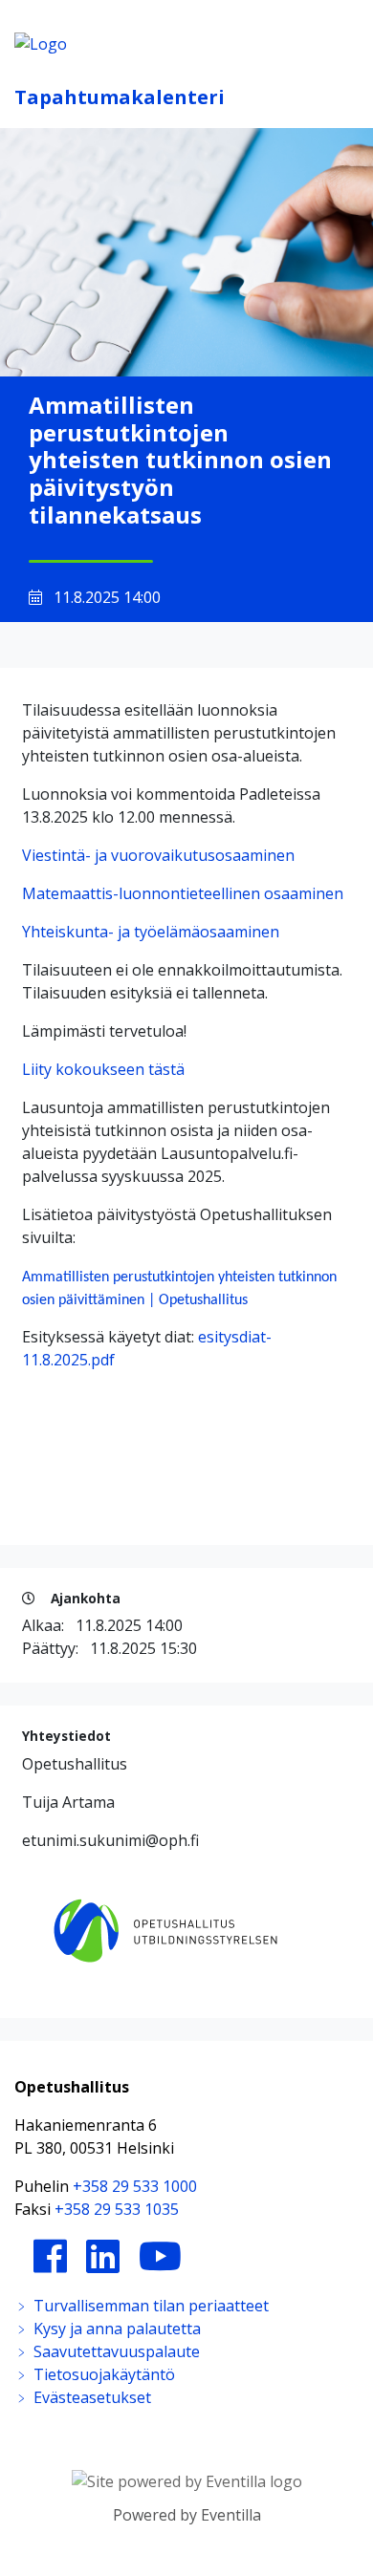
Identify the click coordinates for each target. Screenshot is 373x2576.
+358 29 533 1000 (135, 2186)
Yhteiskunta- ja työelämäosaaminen (151, 932)
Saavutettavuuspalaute (115, 2351)
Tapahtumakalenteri (120, 97)
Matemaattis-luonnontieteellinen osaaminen (183, 893)
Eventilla (231, 2515)
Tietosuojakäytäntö (102, 2374)
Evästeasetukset (90, 2397)
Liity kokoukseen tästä (103, 1069)
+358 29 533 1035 (117, 2209)
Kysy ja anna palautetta (115, 2329)
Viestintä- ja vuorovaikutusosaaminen (158, 855)
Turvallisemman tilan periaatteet (149, 2306)
